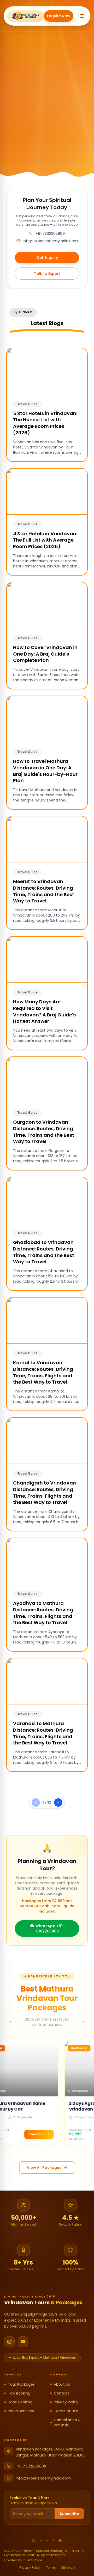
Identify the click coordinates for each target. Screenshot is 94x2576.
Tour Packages (21, 2384)
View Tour (34, 2134)
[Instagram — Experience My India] (9, 2342)
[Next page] (58, 1802)
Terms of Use (66, 2411)
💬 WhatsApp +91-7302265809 (47, 1929)
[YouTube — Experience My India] (23, 2342)
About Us (62, 2384)
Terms (51, 2568)
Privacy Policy (66, 2402)
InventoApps (33, 2560)
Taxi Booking (19, 2393)
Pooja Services (21, 2411)
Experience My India (52, 2320)
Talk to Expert (47, 274)
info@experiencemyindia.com (43, 2478)
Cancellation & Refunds (67, 2423)
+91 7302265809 (31, 2466)
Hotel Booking (20, 2402)
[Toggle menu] (82, 16)
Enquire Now (59, 16)
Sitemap (68, 2568)
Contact (61, 2393)
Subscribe (69, 2514)
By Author (23, 312)
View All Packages (44, 2168)
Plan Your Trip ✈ (47, 147)
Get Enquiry (47, 258)
